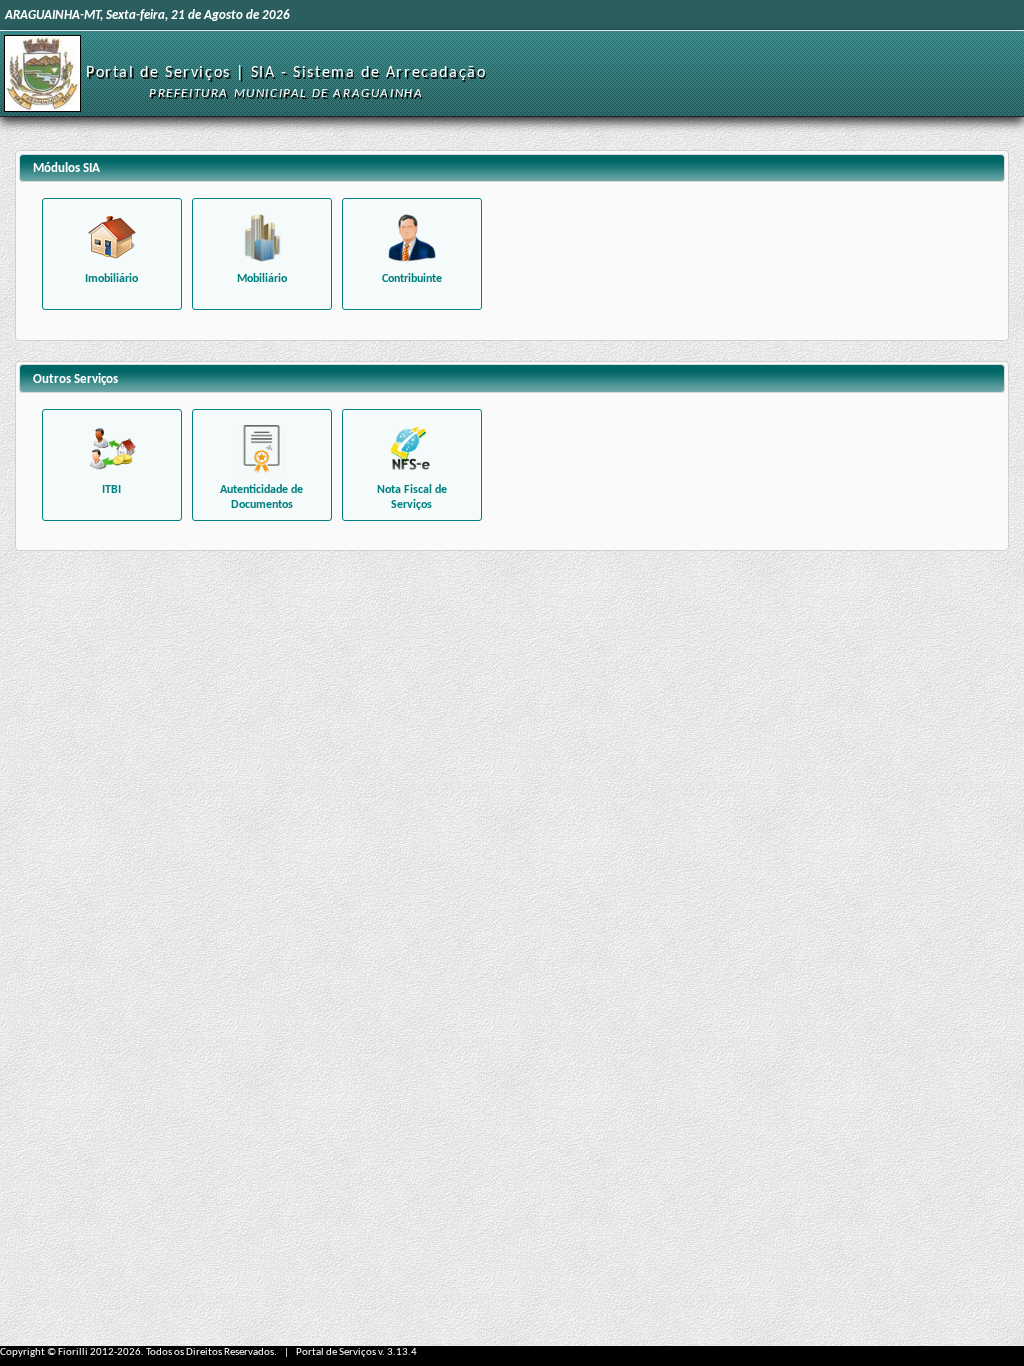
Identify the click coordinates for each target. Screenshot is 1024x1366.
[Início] (42, 73)
